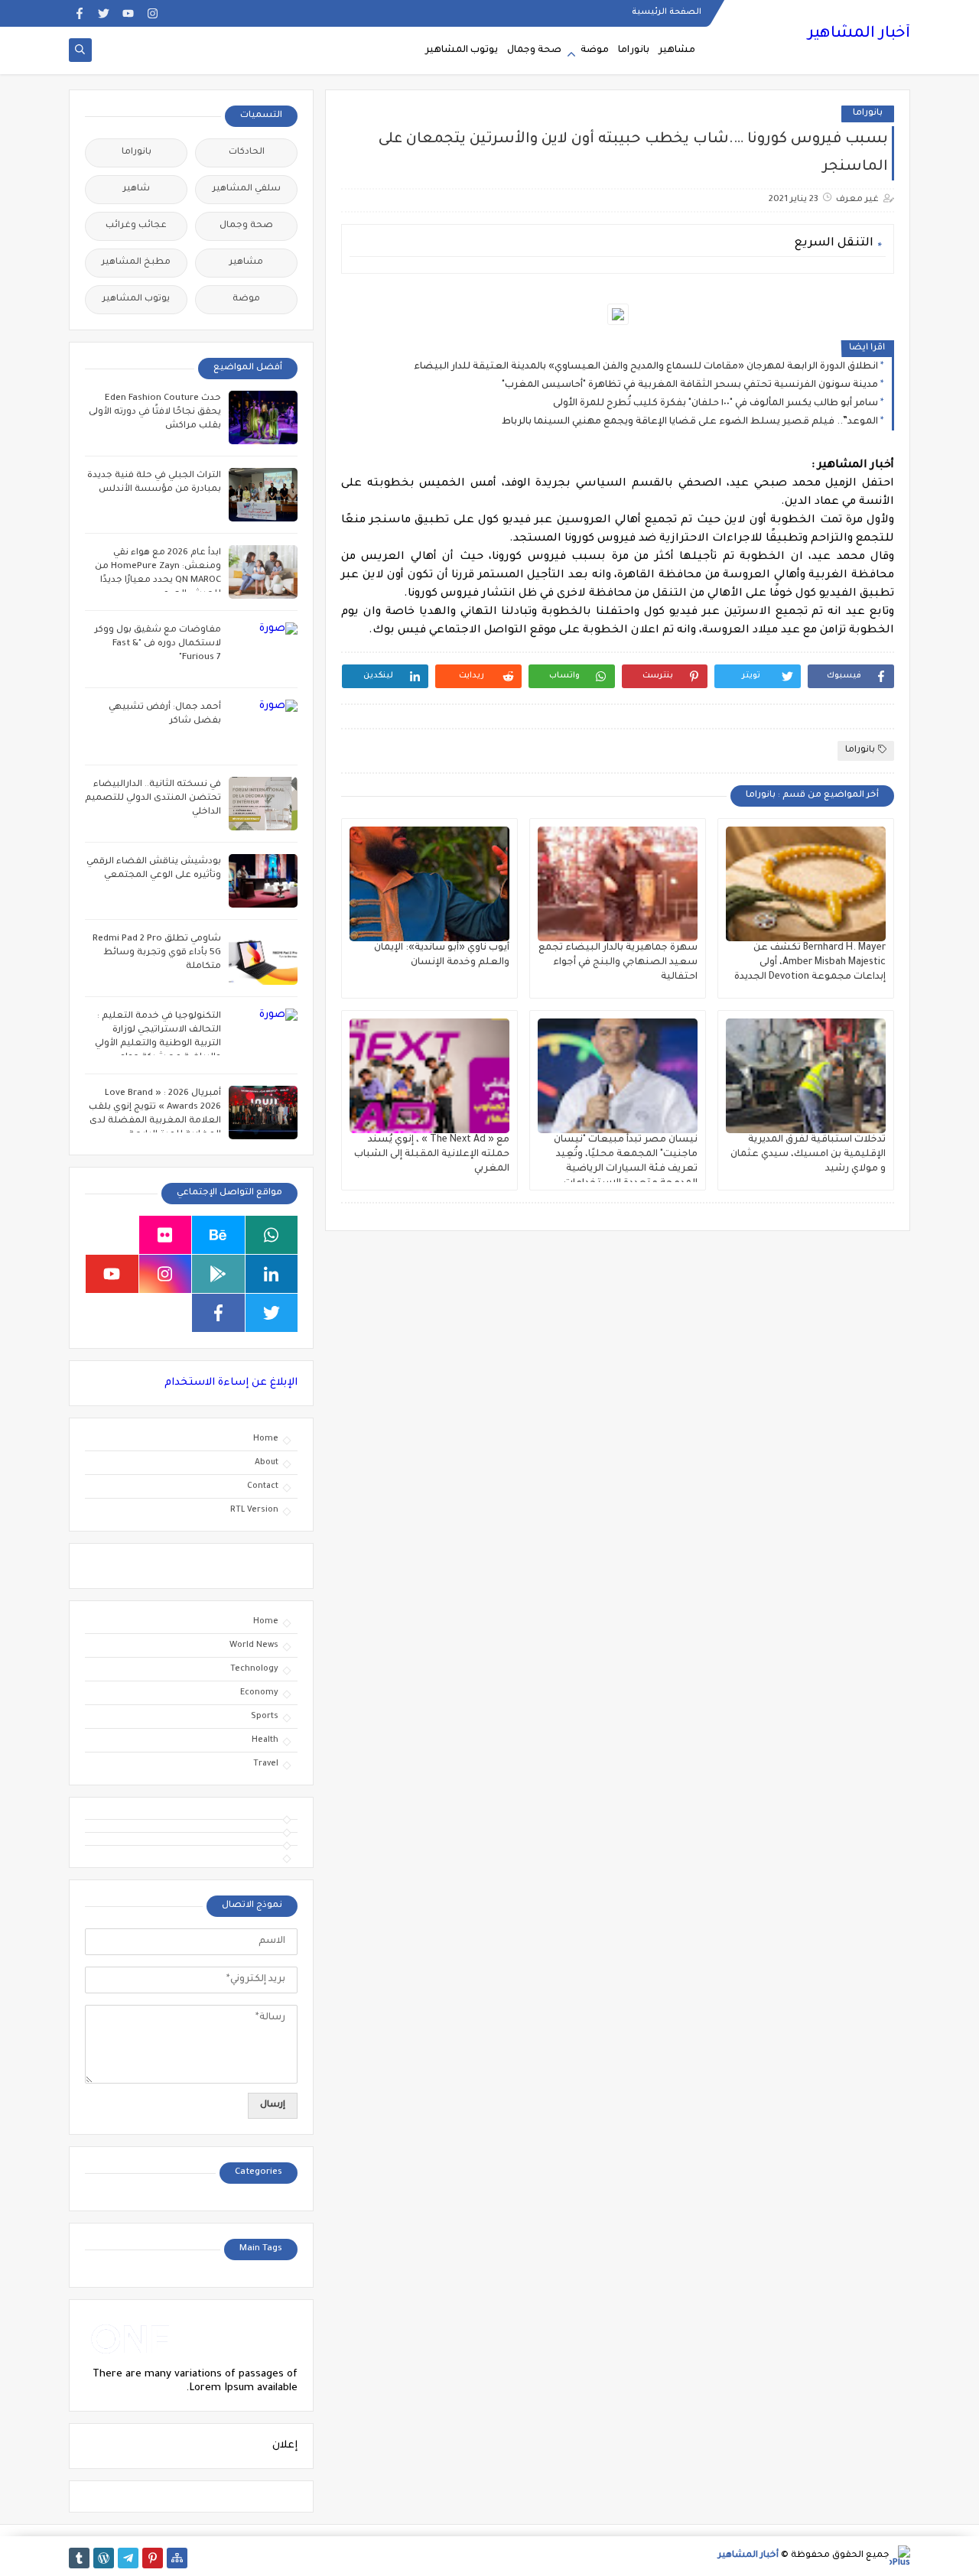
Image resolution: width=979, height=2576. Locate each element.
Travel (266, 1764)
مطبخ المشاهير (136, 263)
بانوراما (634, 50)
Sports (265, 1717)
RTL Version (254, 1510)
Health (265, 1740)
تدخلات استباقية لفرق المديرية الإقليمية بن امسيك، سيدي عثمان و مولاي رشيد (808, 1155)
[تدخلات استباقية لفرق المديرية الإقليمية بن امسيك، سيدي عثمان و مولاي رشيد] (806, 1076)
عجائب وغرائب (136, 226)
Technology (254, 1669)
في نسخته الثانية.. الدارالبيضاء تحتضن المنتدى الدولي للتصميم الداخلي (153, 799)
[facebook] (79, 13)
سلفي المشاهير (247, 189)
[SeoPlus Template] (900, 2556)
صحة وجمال (534, 50)
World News (254, 1645)
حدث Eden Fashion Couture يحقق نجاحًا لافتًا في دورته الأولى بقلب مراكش (155, 413)
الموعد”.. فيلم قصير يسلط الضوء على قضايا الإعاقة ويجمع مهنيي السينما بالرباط (690, 422)
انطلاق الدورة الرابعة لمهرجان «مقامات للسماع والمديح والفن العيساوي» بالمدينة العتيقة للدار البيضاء (646, 367)
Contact (263, 1486)
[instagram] (153, 13)
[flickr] (166, 1235)
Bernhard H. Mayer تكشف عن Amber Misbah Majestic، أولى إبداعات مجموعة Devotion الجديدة (810, 963)
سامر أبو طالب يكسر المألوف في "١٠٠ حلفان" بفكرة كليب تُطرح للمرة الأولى (716, 404)
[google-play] (218, 1274)
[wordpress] (104, 2558)
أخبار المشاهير (859, 34)
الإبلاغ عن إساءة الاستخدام (231, 1383)
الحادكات (247, 153)
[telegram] (128, 2558)
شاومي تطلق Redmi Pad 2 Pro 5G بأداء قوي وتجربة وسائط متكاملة (157, 953)
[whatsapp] (272, 1235)
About (267, 1463)
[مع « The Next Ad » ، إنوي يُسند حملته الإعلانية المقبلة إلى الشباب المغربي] (429, 1076)
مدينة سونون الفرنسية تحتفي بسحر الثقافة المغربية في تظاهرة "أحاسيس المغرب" (690, 385)
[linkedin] (272, 1274)
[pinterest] (153, 2558)
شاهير (137, 189)
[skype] (112, 1235)
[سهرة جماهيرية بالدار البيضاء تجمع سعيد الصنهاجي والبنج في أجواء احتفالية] (618, 884)
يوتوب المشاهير (462, 50)
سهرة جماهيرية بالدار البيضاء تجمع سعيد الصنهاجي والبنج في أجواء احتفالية (618, 963)
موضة (595, 50)
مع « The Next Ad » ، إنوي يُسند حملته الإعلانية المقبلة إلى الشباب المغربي (432, 1155)
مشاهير (677, 50)
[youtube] (128, 13)
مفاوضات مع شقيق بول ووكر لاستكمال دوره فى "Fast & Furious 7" (158, 644)
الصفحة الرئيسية (667, 12)
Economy (259, 1693)
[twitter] (104, 13)
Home (266, 1439)
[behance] (218, 1235)
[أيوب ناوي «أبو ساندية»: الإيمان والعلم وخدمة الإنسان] (429, 884)
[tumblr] (79, 2558)
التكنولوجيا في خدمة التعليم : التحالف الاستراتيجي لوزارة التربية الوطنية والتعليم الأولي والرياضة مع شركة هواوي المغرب (158, 1044)
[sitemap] (177, 2558)
